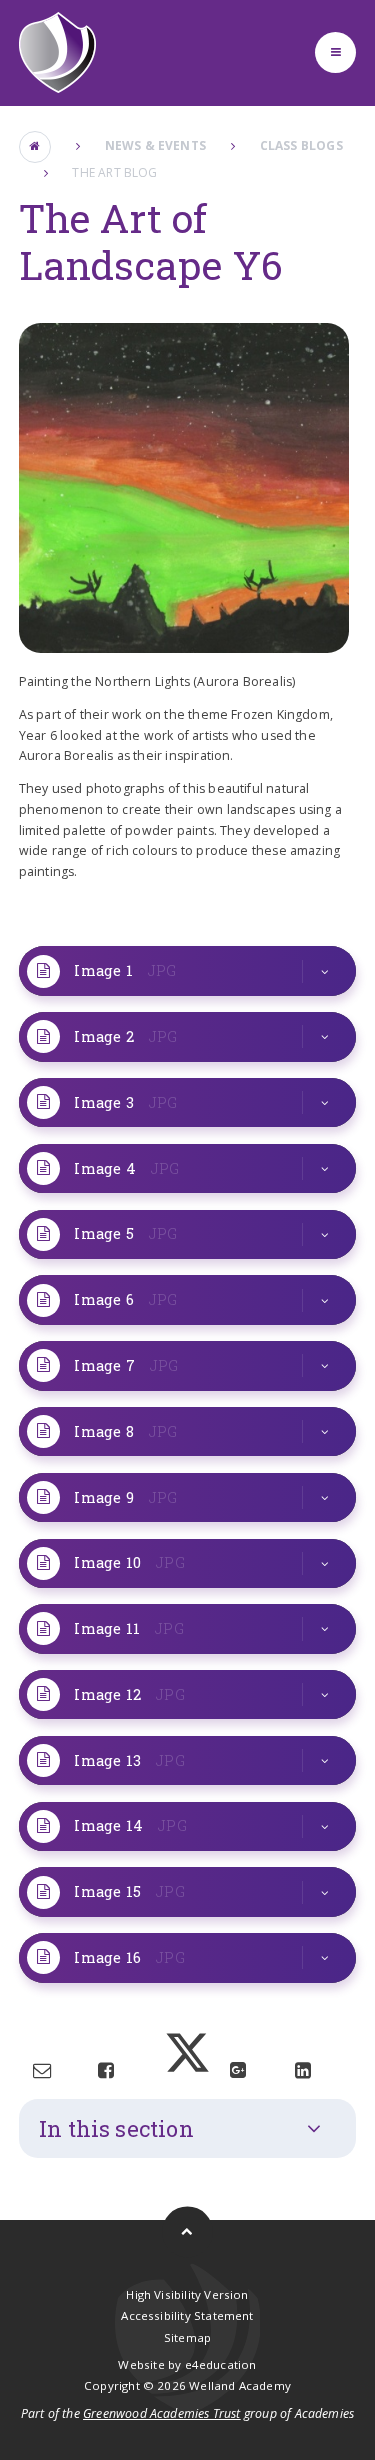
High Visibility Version (187, 2294)
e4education (221, 2364)
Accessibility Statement (187, 2315)
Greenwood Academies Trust (162, 2413)
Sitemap (187, 2337)
